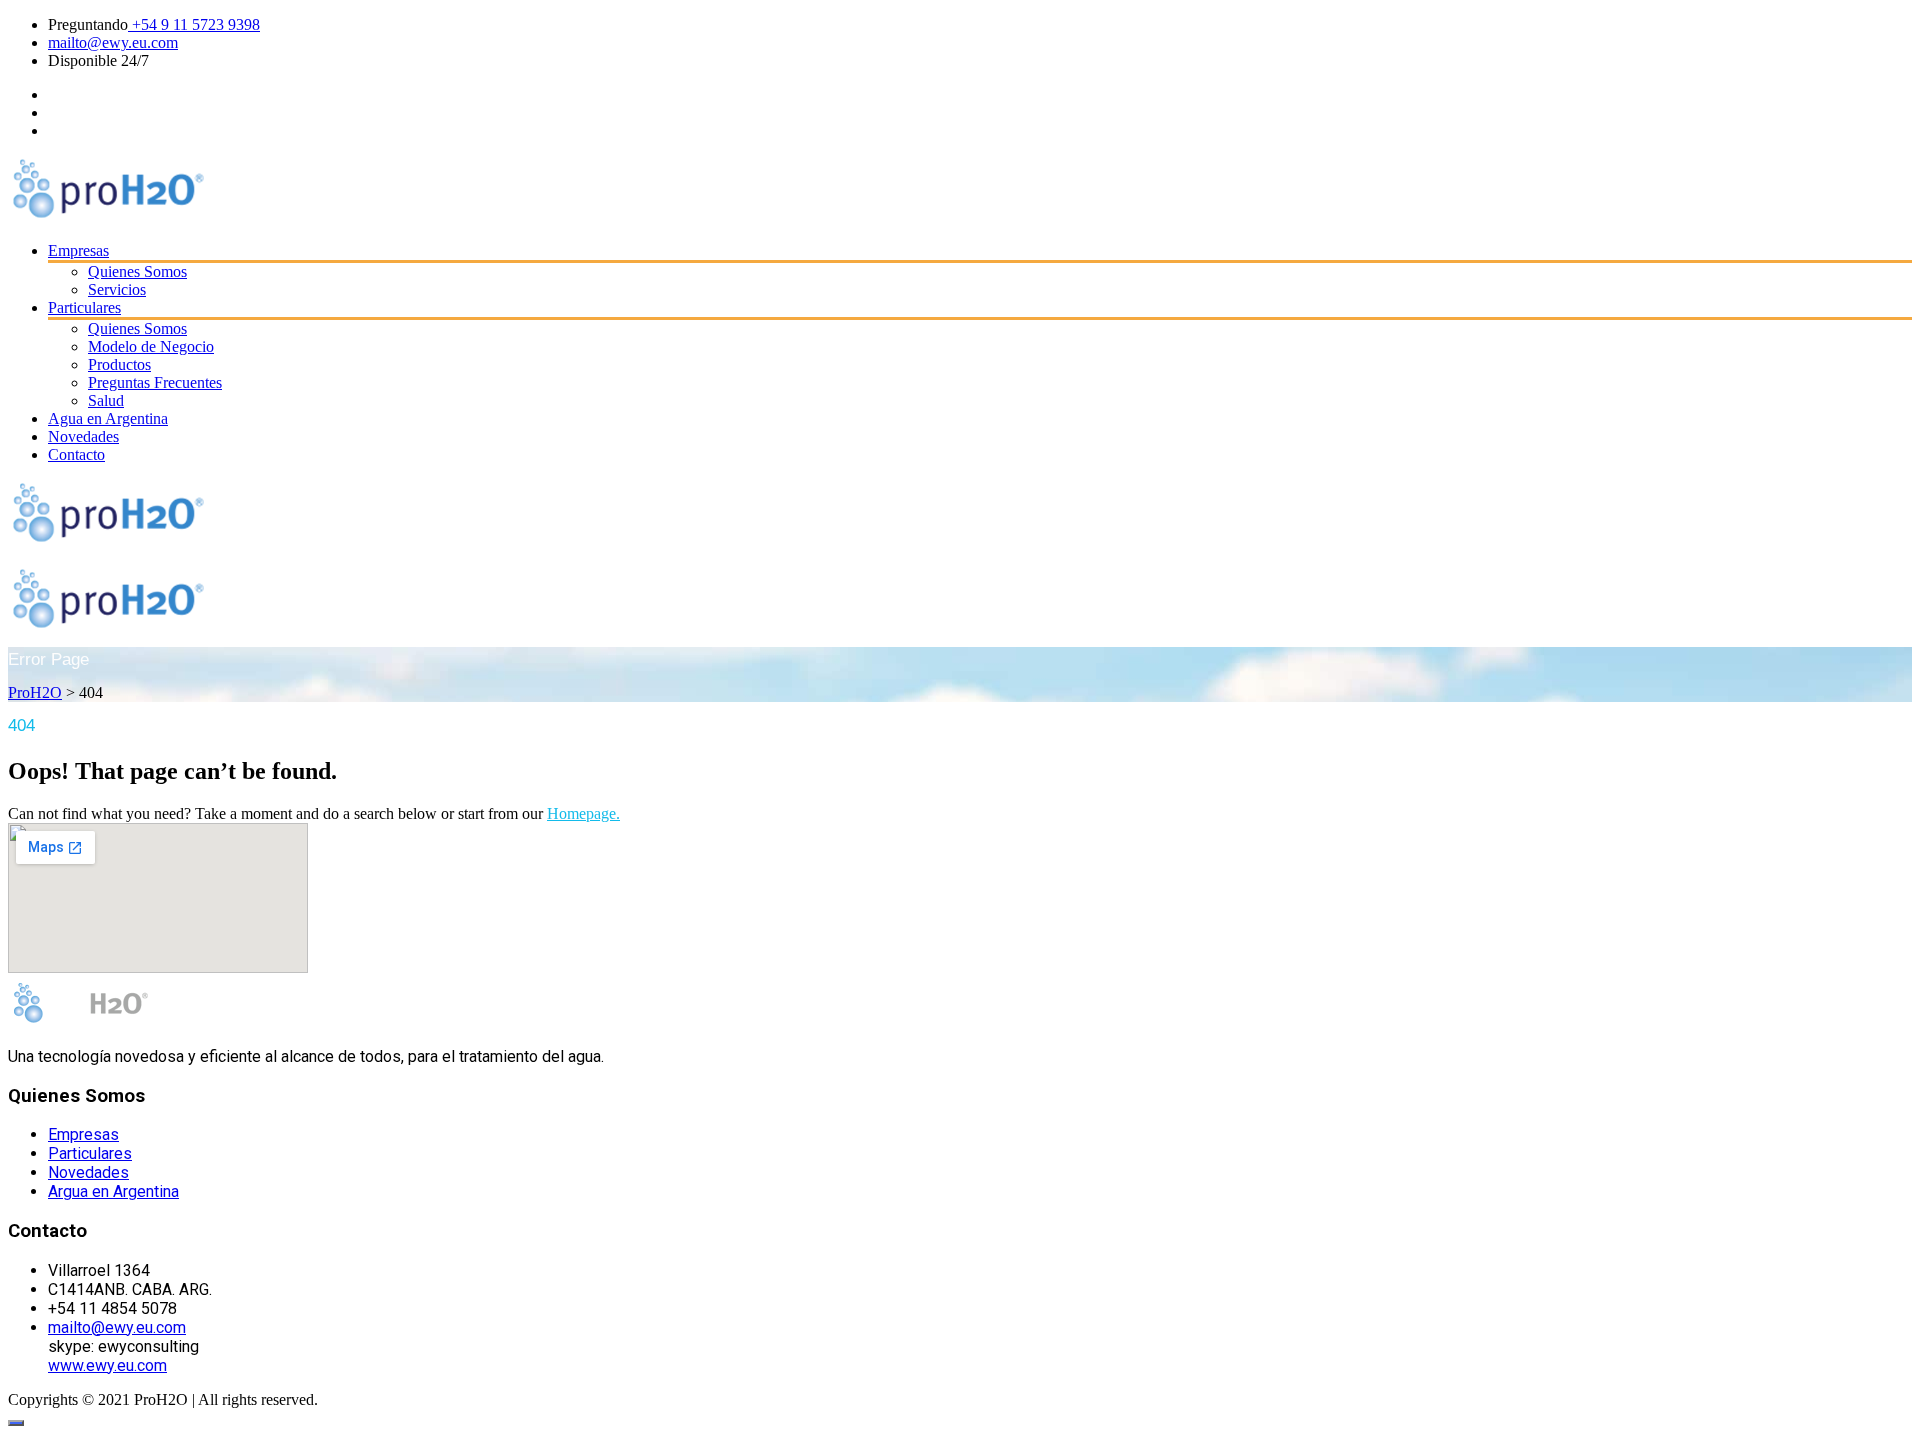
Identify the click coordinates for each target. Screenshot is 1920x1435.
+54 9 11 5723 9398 (194, 24)
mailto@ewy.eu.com (113, 42)
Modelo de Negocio (151, 346)
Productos (119, 364)
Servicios (117, 289)
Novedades (83, 436)
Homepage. (583, 813)
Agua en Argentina (108, 418)
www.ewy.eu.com (107, 1365)
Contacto (76, 454)
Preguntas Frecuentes (155, 382)
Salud (106, 400)
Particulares (84, 307)
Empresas (78, 250)
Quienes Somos (137, 271)
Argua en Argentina (113, 1191)
